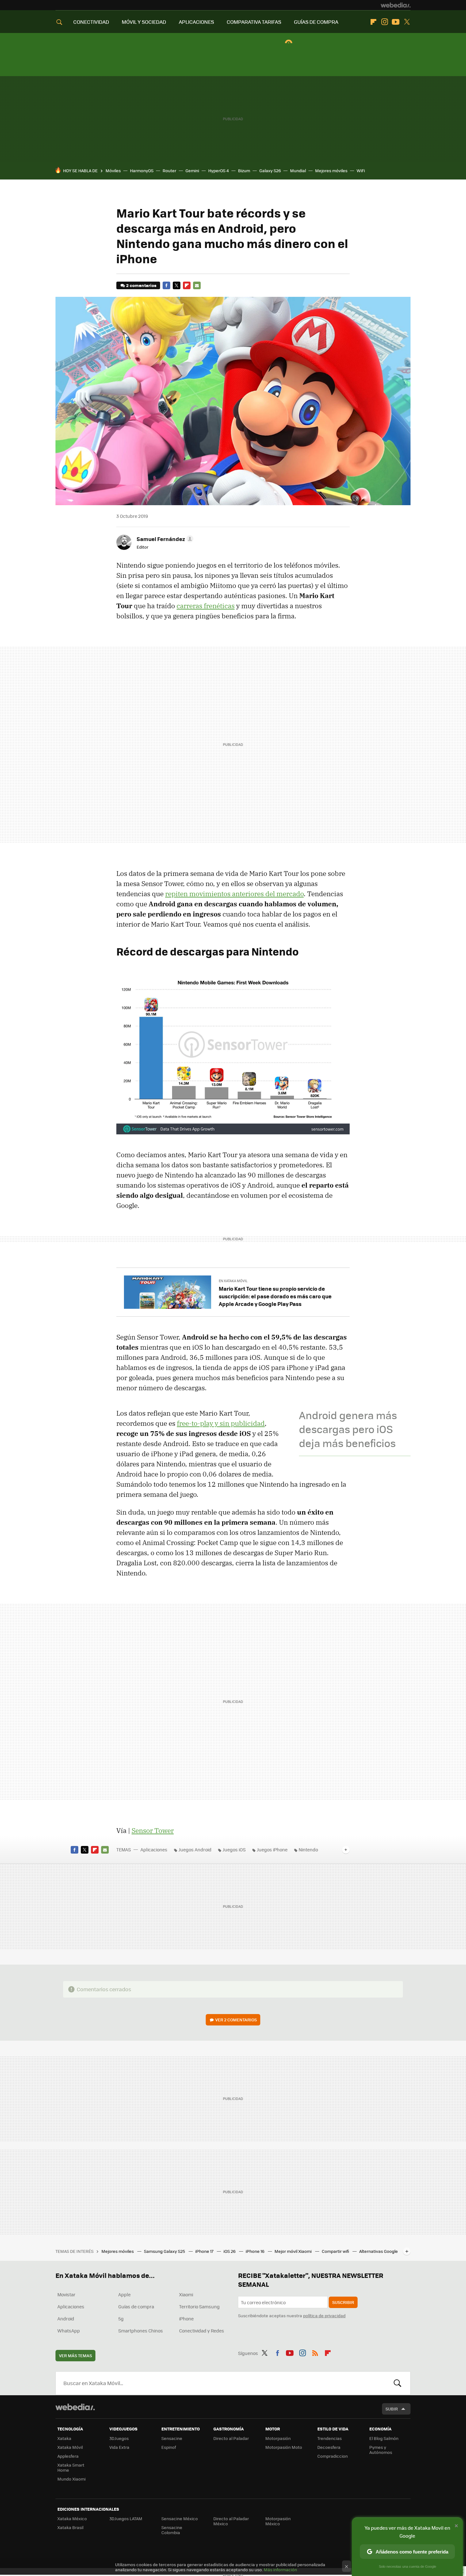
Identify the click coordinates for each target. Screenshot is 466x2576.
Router (169, 170)
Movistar (66, 2294)
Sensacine (172, 2438)
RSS (315, 2352)
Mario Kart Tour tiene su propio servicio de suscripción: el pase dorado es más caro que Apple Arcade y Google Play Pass (275, 1296)
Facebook (166, 285)
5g (121, 2318)
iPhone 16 (256, 2251)
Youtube (396, 22)
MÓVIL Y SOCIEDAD (144, 22)
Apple (124, 2294)
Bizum (244, 170)
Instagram (385, 22)
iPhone (186, 2318)
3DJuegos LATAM (126, 2518)
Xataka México (72, 2518)
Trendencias (330, 2438)
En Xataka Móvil (233, 1281)
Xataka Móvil (70, 2447)
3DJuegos (119, 2438)
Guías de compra (136, 2306)
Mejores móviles (331, 170)
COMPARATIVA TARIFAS (254, 22)
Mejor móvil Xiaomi (294, 2251)
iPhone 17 (205, 2251)
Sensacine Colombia (172, 2530)
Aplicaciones (154, 1849)
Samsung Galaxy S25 (165, 2251)
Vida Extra (119, 2447)
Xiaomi (186, 2294)
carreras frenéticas (206, 606)
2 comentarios (141, 285)
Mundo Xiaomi (71, 2479)
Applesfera (68, 2456)
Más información (280, 2569)
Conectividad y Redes (202, 2331)
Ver (236, 2020)
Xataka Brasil (70, 2527)
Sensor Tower (153, 1830)
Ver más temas (75, 2355)
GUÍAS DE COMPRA (316, 22)
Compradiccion (333, 2456)
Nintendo (308, 1849)
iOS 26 (230, 2251)
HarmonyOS (142, 170)
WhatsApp (69, 2331)
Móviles (113, 170)
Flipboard (373, 22)
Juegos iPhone (272, 1849)
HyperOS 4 (219, 170)
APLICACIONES (196, 22)
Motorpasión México (278, 2521)
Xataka (64, 2438)
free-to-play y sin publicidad (221, 1423)
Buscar (398, 2383)
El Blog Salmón (384, 2438)
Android (66, 2318)
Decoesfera (329, 2447)
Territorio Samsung (199, 2306)
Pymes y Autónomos (381, 2450)
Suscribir (343, 2302)
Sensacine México (180, 2518)
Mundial (298, 170)
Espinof (169, 2447)
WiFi (361, 170)
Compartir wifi (336, 2251)
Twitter (407, 22)
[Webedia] (396, 5)
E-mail (197, 285)
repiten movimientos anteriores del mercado (234, 894)
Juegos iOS (234, 1849)
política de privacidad (324, 2315)
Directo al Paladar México (231, 2521)
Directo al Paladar (231, 2438)
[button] (164, 539)
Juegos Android (195, 1849)
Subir (392, 2409)
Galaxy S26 (270, 170)
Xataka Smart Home (71, 2467)
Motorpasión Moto (284, 2447)
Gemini (192, 170)
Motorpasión (278, 2438)
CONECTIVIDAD (91, 22)
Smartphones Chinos (141, 2331)
